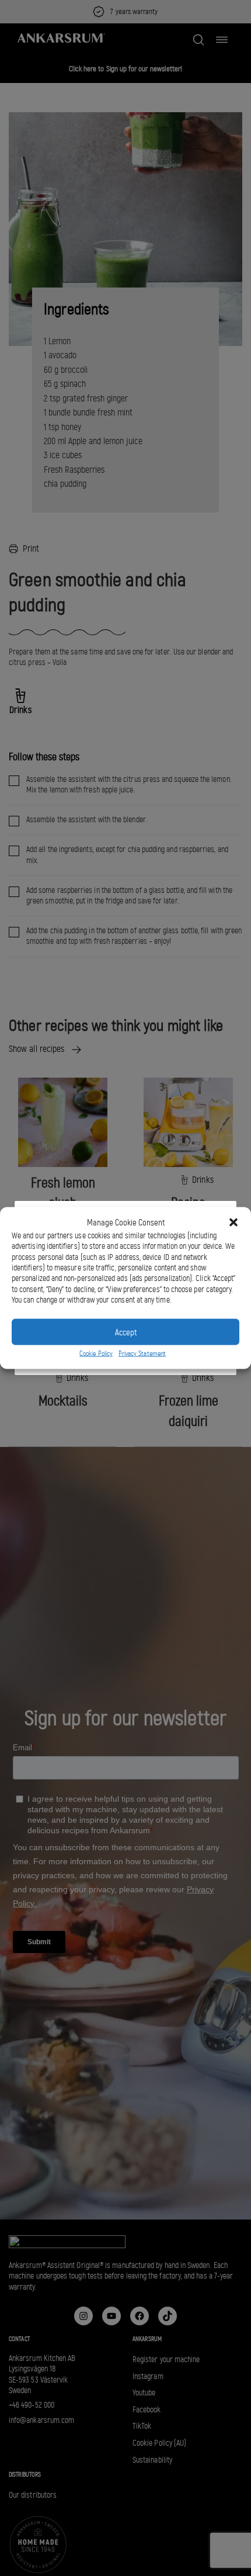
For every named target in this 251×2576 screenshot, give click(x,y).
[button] (233, 1223)
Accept (126, 1332)
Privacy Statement (142, 1353)
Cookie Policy (96, 1353)
